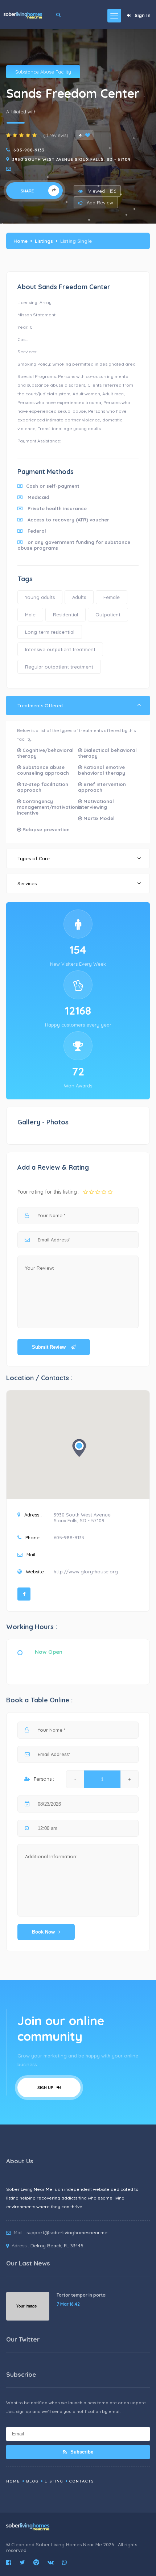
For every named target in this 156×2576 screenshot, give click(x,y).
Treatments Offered (40, 706)
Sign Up (46, 2088)
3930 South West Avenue (82, 1515)
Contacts (82, 2481)
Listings (44, 241)
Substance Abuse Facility (43, 72)
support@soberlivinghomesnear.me (67, 2232)
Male (30, 615)
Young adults (40, 597)
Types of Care (34, 858)
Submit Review (50, 1347)
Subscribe (81, 2452)
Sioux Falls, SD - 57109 (79, 1520)
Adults (79, 597)
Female (112, 597)
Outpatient (108, 615)
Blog (32, 2481)
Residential (65, 615)
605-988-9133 (29, 150)
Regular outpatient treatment (59, 667)
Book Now (43, 1932)
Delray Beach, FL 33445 (57, 2246)
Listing (54, 2481)
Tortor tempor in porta (81, 2295)
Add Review (100, 203)
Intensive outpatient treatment (60, 649)
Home (20, 241)
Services (27, 883)
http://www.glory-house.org (86, 1572)
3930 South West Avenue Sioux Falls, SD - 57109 (72, 159)
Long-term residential (50, 632)
